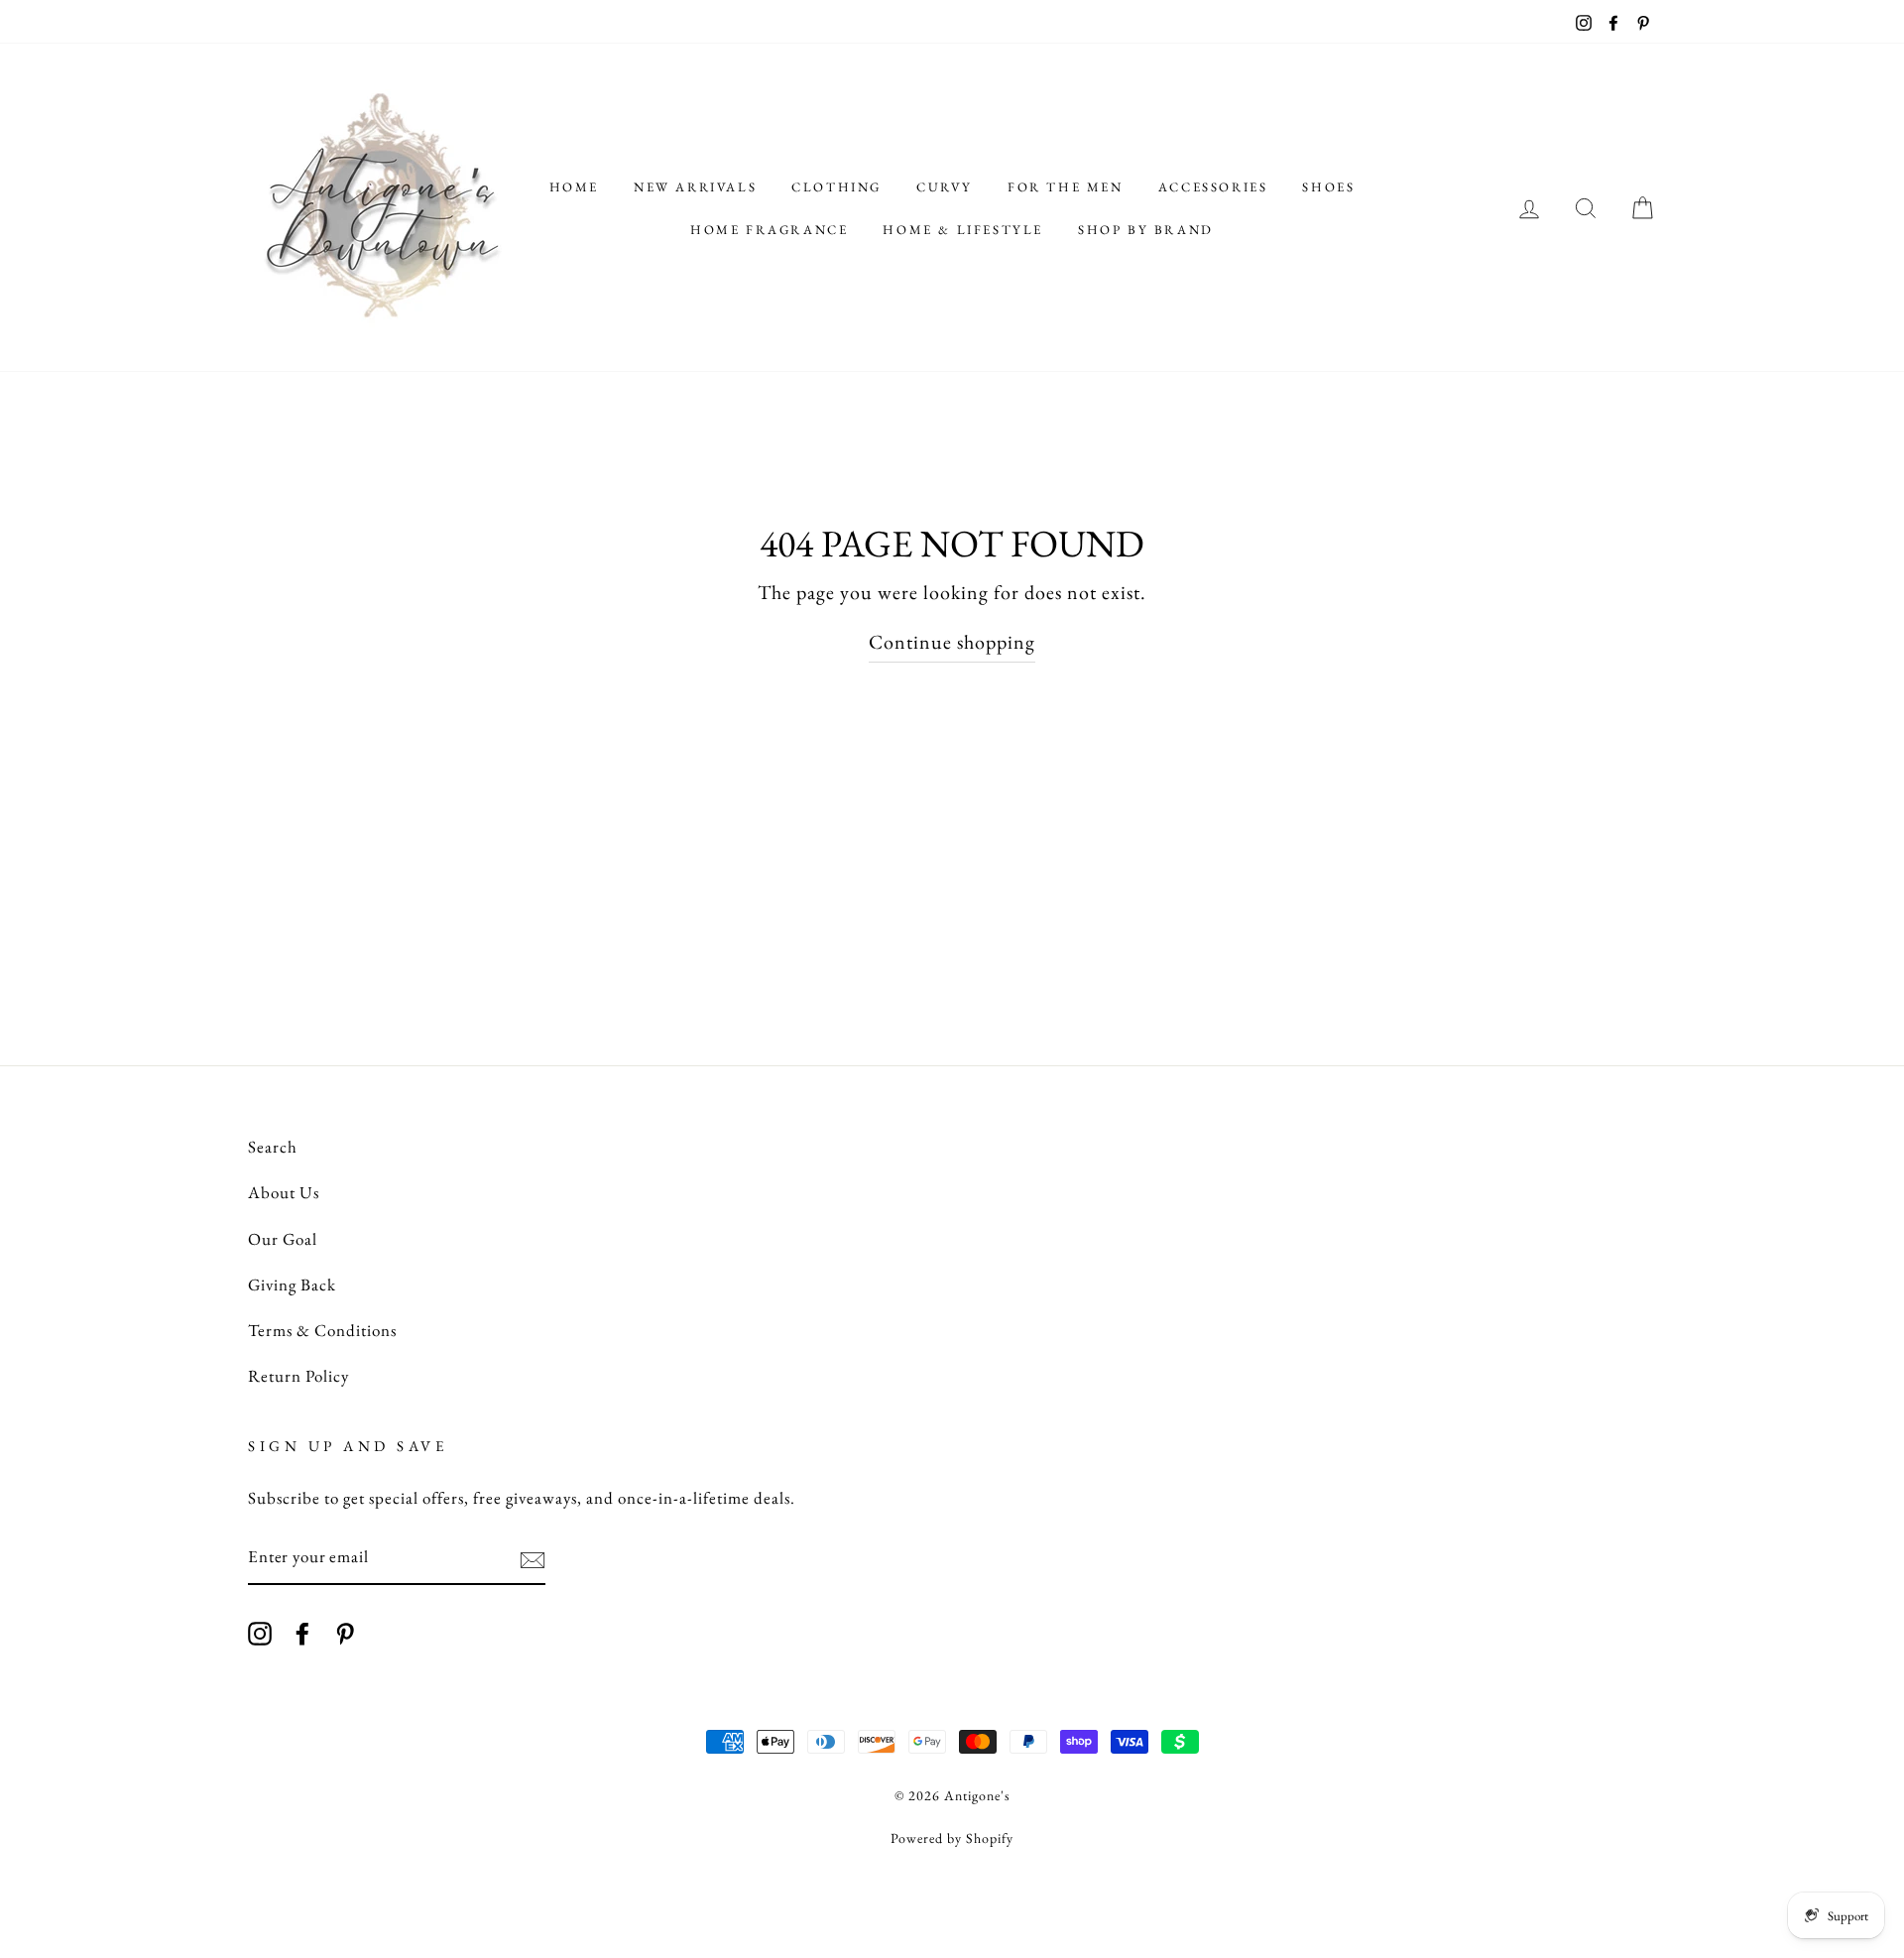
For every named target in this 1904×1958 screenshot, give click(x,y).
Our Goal (283, 1239)
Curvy (945, 187)
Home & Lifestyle (963, 230)
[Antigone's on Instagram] (260, 1632)
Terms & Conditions (322, 1330)
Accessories (1213, 187)
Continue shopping (952, 642)
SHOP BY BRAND (1146, 230)
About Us (284, 1192)
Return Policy (298, 1376)
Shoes (1328, 187)
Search (273, 1147)
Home (574, 187)
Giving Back (292, 1285)
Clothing (836, 187)
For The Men (1066, 187)
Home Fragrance (769, 230)
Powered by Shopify (952, 1838)
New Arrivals (695, 187)
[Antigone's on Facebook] (302, 1632)
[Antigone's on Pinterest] (345, 1632)
